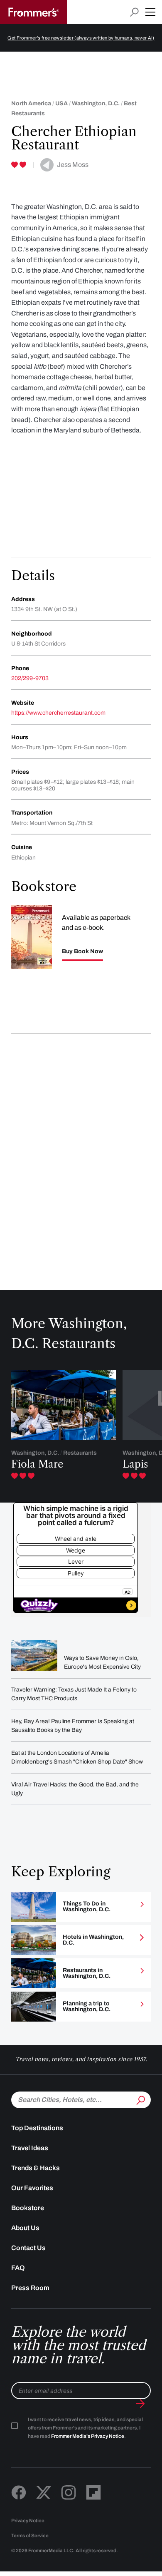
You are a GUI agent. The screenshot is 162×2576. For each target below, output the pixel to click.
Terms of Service (30, 2536)
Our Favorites (32, 2188)
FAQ (18, 2268)
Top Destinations (37, 2128)
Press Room (30, 2288)
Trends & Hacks (36, 2168)
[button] (150, 12)
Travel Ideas (30, 2148)
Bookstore (28, 2208)
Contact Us (28, 2248)
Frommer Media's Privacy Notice (88, 2436)
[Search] (140, 2099)
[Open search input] (134, 12)
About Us (25, 2228)
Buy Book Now (82, 951)
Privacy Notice (28, 2521)
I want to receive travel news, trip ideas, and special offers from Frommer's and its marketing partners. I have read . (85, 2428)
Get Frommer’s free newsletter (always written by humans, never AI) (81, 38)
